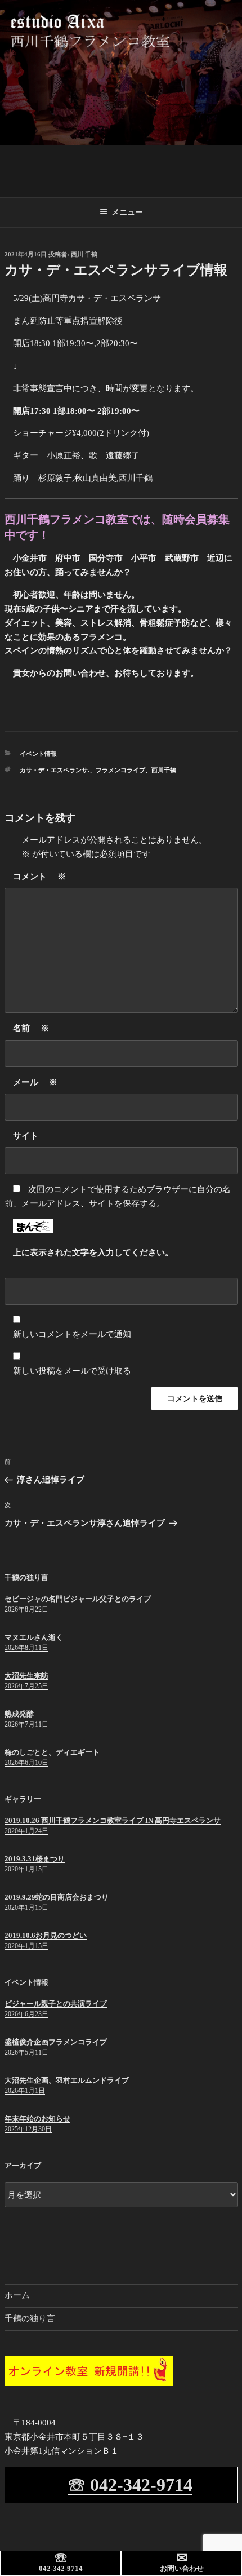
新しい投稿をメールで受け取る (72, 1371)
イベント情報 (38, 754)
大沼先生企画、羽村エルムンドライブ (67, 2080)
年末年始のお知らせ (37, 2119)
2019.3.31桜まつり (35, 1859)
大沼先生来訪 (26, 1676)
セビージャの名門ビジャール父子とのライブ (78, 1599)
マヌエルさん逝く (34, 1637)
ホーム (17, 2295)
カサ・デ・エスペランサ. (55, 770)
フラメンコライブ (120, 770)
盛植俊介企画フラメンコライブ (56, 2042)
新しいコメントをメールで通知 (72, 1334)
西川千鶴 (164, 770)
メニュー (127, 212)
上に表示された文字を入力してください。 (93, 1252)
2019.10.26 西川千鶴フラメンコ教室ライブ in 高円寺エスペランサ (113, 1820)
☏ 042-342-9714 (130, 2485)
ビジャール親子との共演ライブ (56, 2004)
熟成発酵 (19, 1714)
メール (35, 1082)
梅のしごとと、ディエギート (52, 1752)
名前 (31, 1028)
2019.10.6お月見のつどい (46, 1935)
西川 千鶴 (84, 254)
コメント (39, 877)
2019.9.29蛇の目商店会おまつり (57, 1897)
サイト (26, 1136)
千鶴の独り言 (30, 2318)
